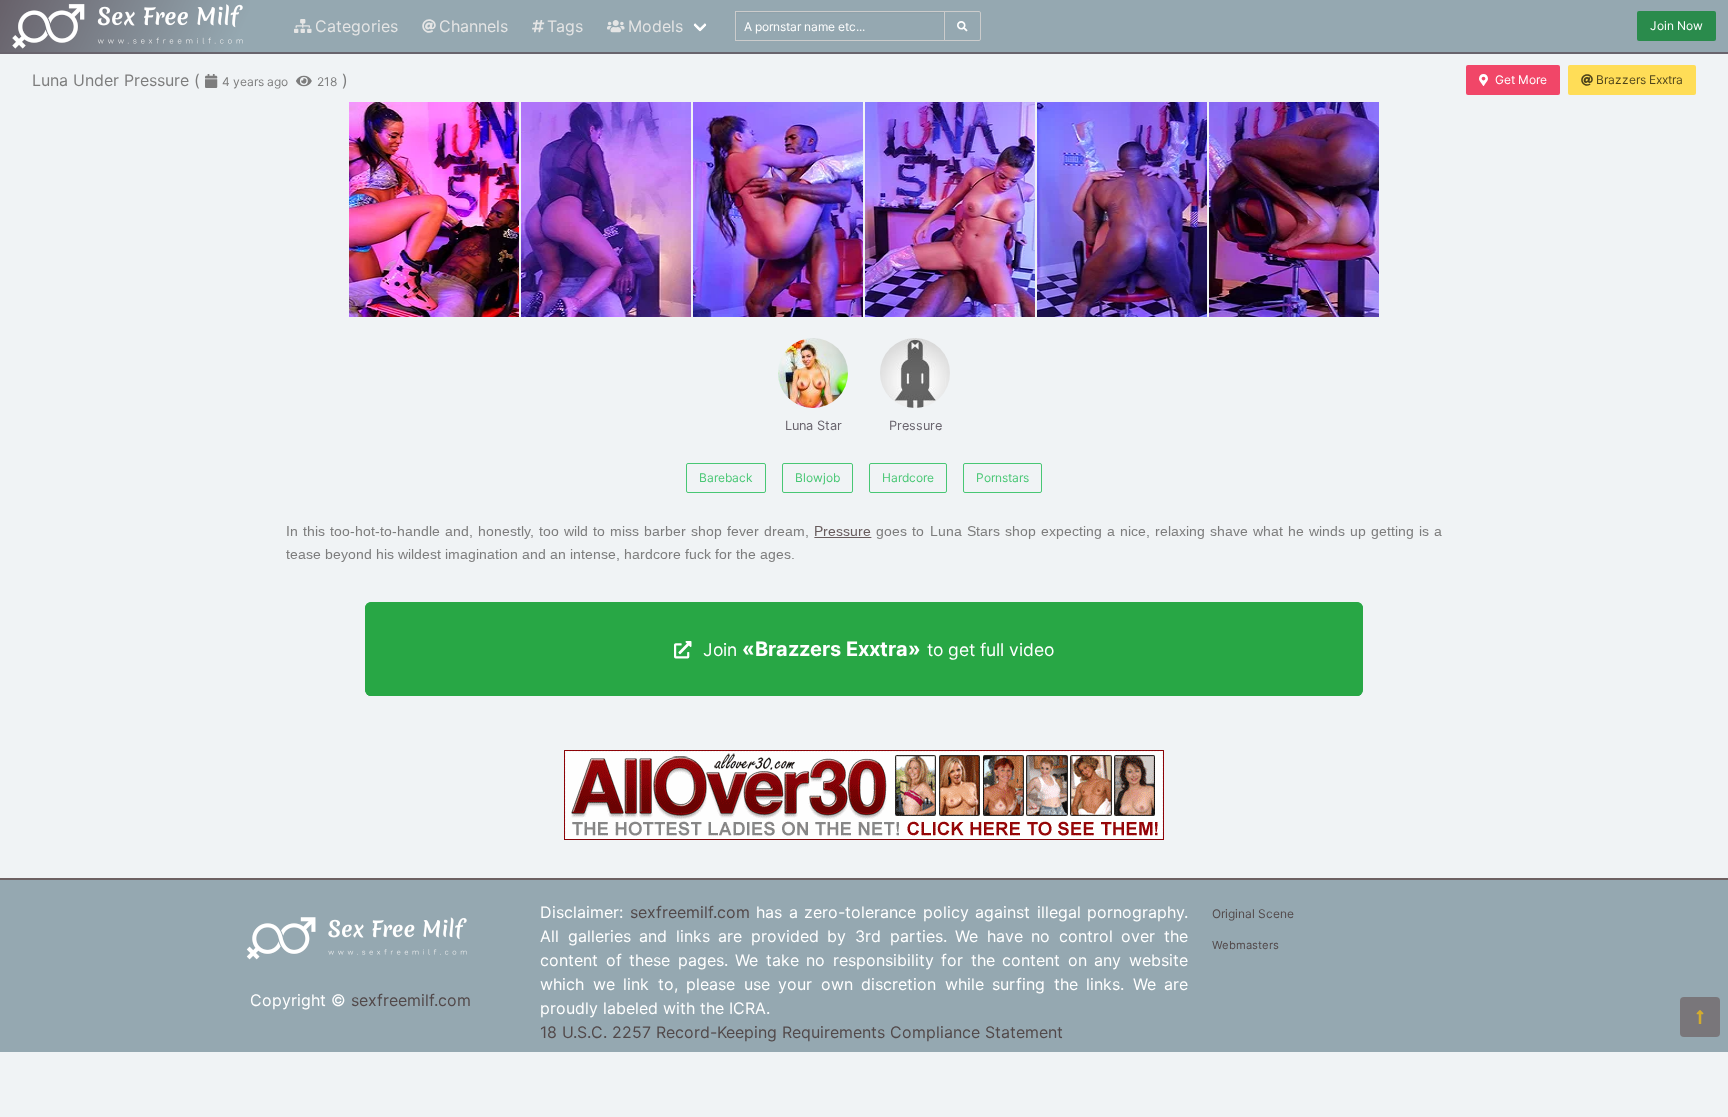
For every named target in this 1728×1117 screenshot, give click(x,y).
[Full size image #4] (1122, 209)
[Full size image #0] (434, 209)
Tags (565, 26)
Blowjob (817, 477)
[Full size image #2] (778, 209)
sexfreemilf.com (411, 1000)
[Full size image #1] (606, 209)
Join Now (1676, 25)
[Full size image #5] (1294, 209)
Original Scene (1253, 913)
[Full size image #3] (950, 209)
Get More (1521, 79)
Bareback (726, 477)
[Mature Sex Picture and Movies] (864, 834)
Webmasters (1245, 945)
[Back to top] (1700, 1017)
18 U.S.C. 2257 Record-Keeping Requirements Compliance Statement (801, 1032)
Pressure (915, 425)
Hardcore (908, 477)
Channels (473, 26)
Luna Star (813, 425)
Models (655, 26)
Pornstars (1002, 477)
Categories (356, 26)
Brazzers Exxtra (1639, 79)
